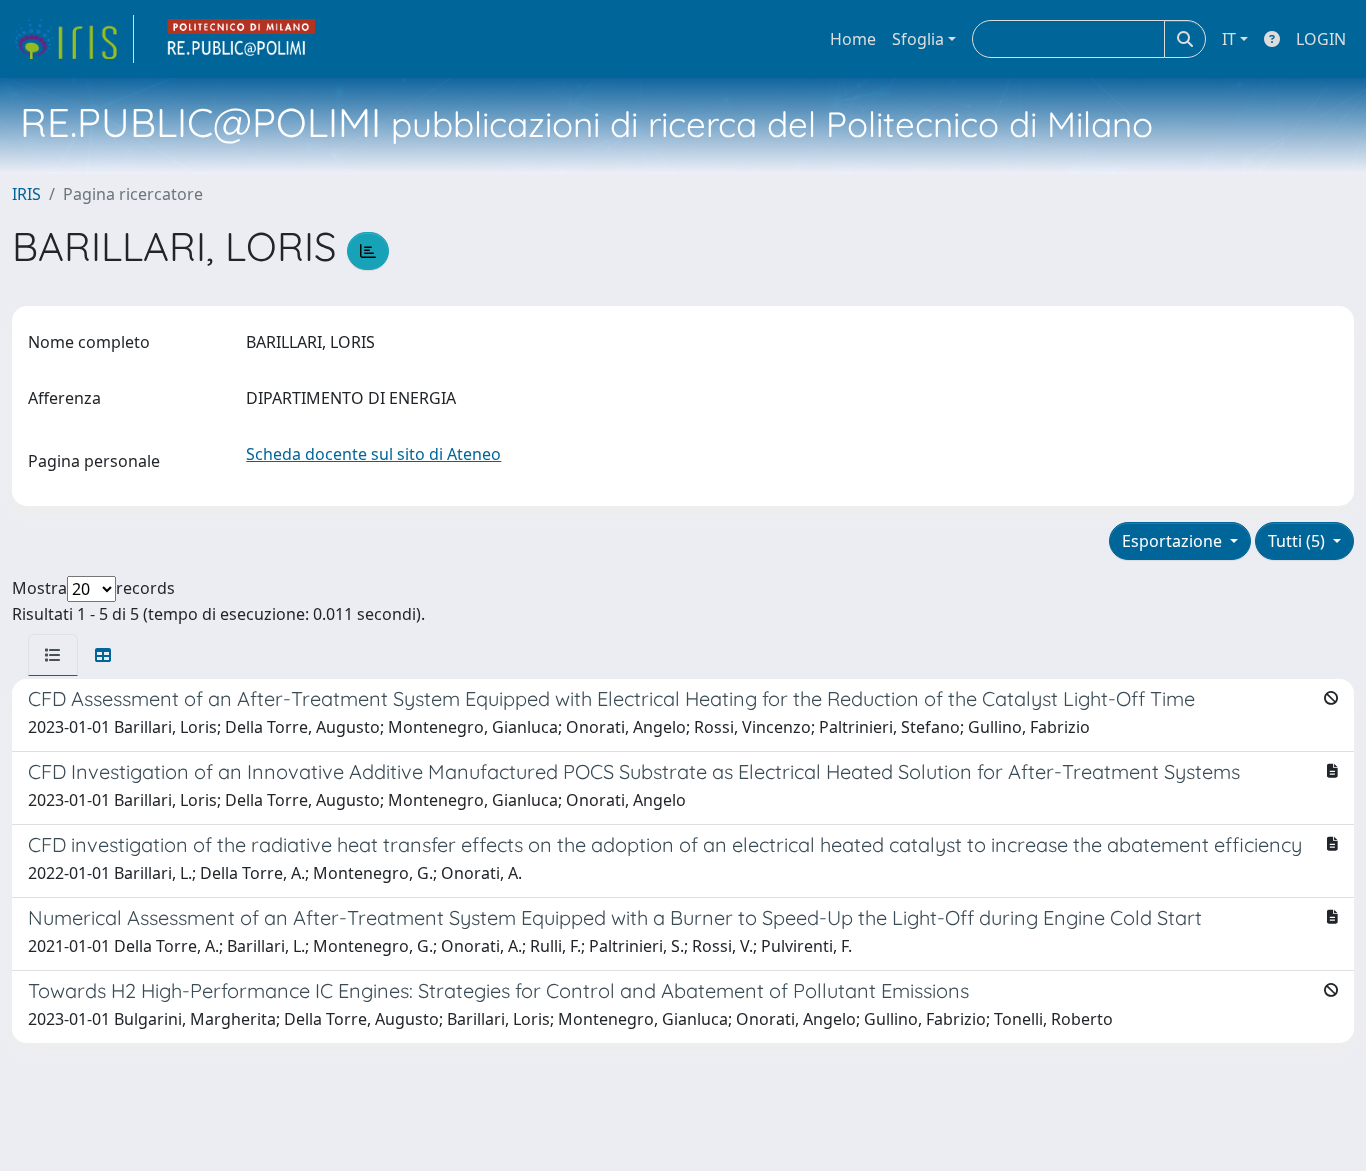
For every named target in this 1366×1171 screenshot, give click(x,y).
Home (853, 39)
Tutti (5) (1298, 541)
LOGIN (1321, 39)
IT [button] (1229, 39)
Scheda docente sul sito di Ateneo (373, 454)
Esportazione (1174, 541)
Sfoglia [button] (918, 39)
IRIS (26, 194)
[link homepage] (73, 39)
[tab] (53, 655)
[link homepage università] (242, 39)
